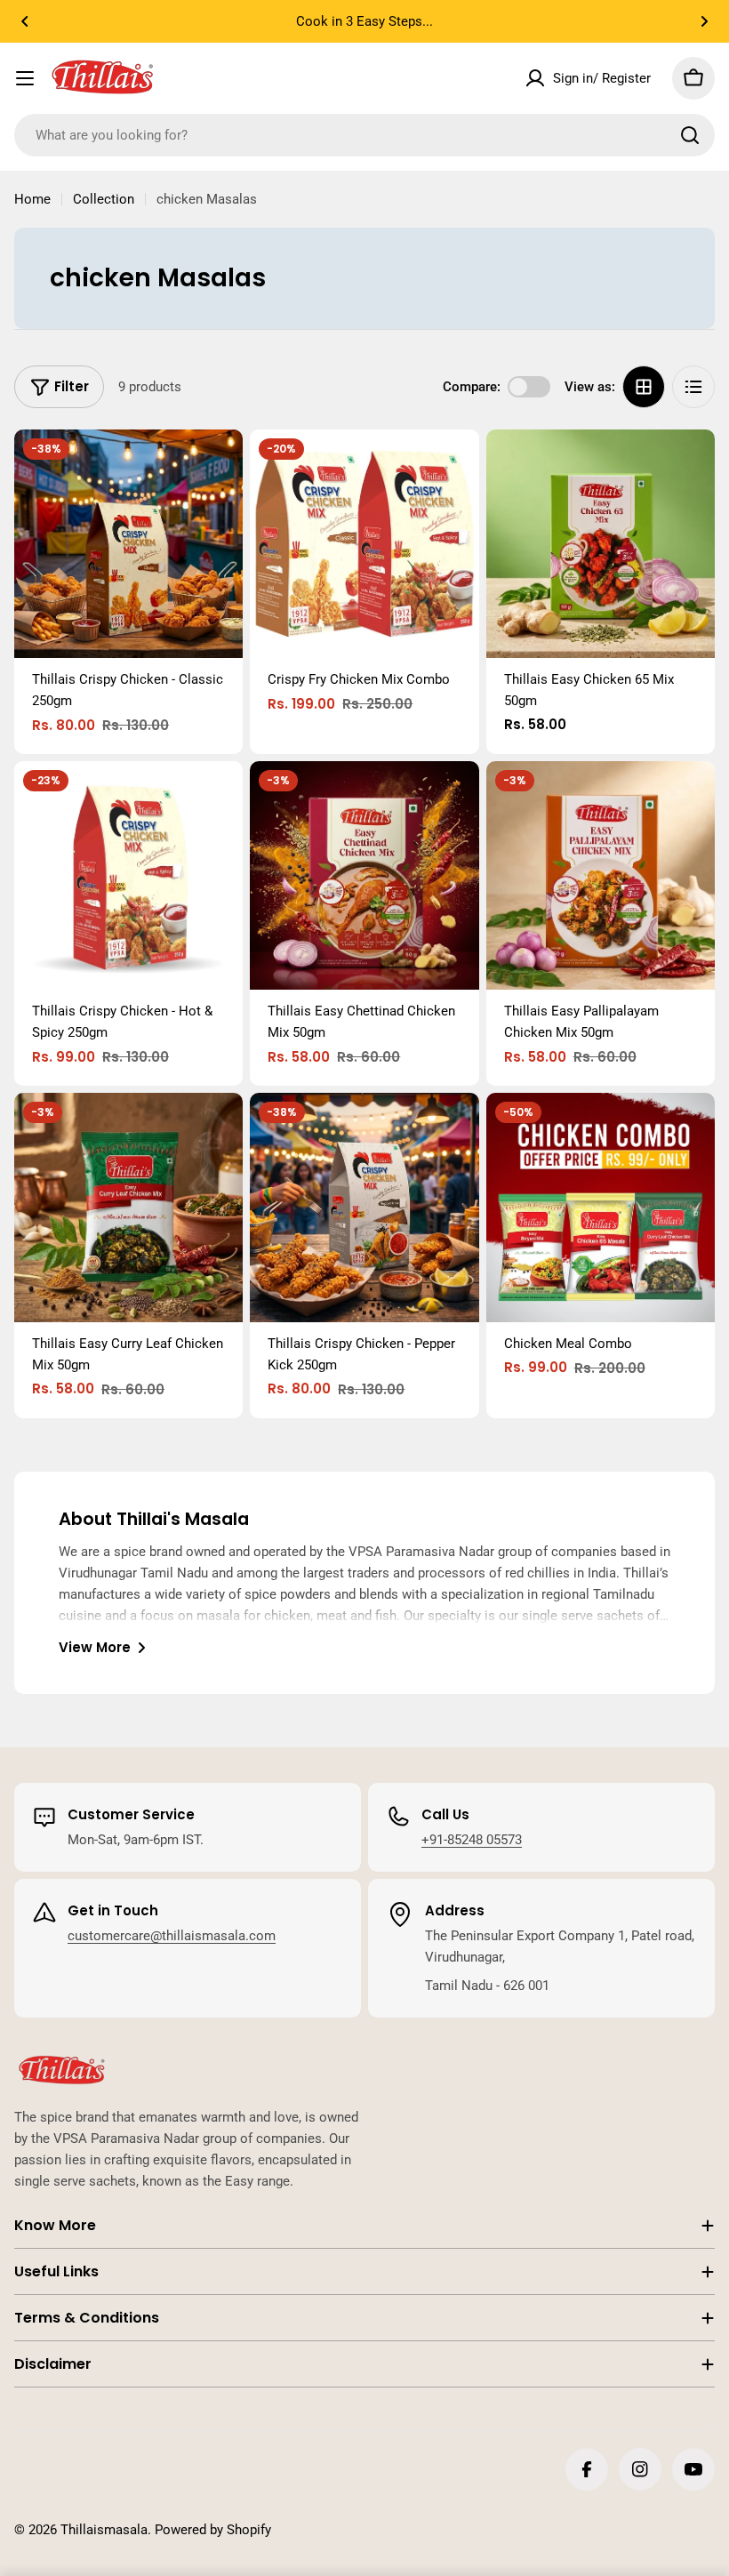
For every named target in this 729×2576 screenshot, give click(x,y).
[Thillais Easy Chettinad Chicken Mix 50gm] (364, 875)
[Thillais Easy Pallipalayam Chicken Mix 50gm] (601, 875)
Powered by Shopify (213, 2530)
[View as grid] (644, 387)
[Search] (690, 135)
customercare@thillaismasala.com (172, 1936)
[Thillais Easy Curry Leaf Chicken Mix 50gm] (128, 1207)
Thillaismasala (104, 2530)
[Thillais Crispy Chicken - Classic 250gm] (128, 544)
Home (32, 199)
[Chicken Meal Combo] (601, 1207)
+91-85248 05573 (472, 1840)
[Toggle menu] (25, 78)
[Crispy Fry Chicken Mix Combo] (364, 544)
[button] (25, 21)
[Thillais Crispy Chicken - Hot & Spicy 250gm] (128, 875)
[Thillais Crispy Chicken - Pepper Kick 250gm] (364, 1207)
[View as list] (693, 387)
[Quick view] (217, 469)
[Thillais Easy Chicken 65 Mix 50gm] (601, 544)
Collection (104, 199)
